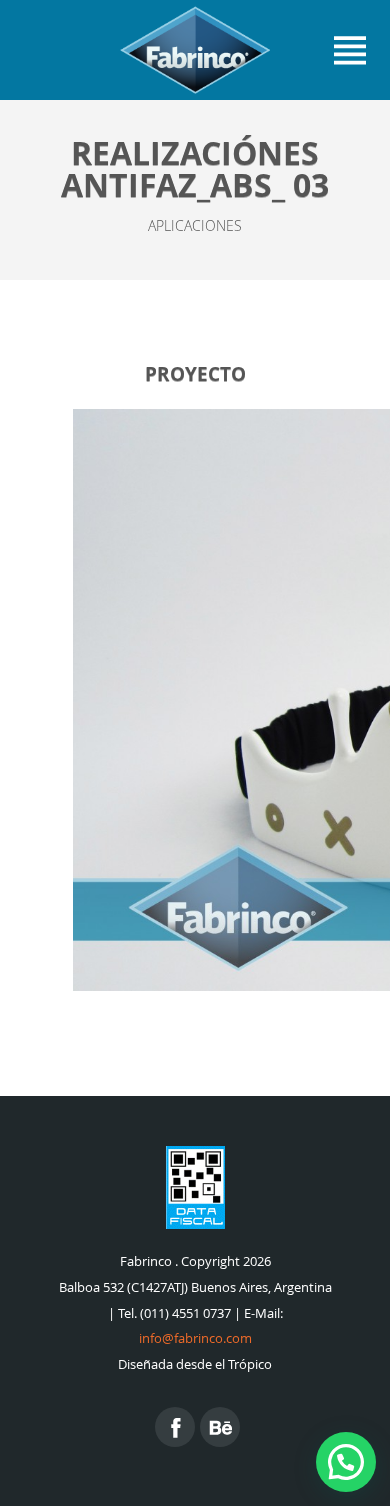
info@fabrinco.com (195, 1338)
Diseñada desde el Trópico (195, 1364)
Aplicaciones (195, 225)
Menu (350, 50)
